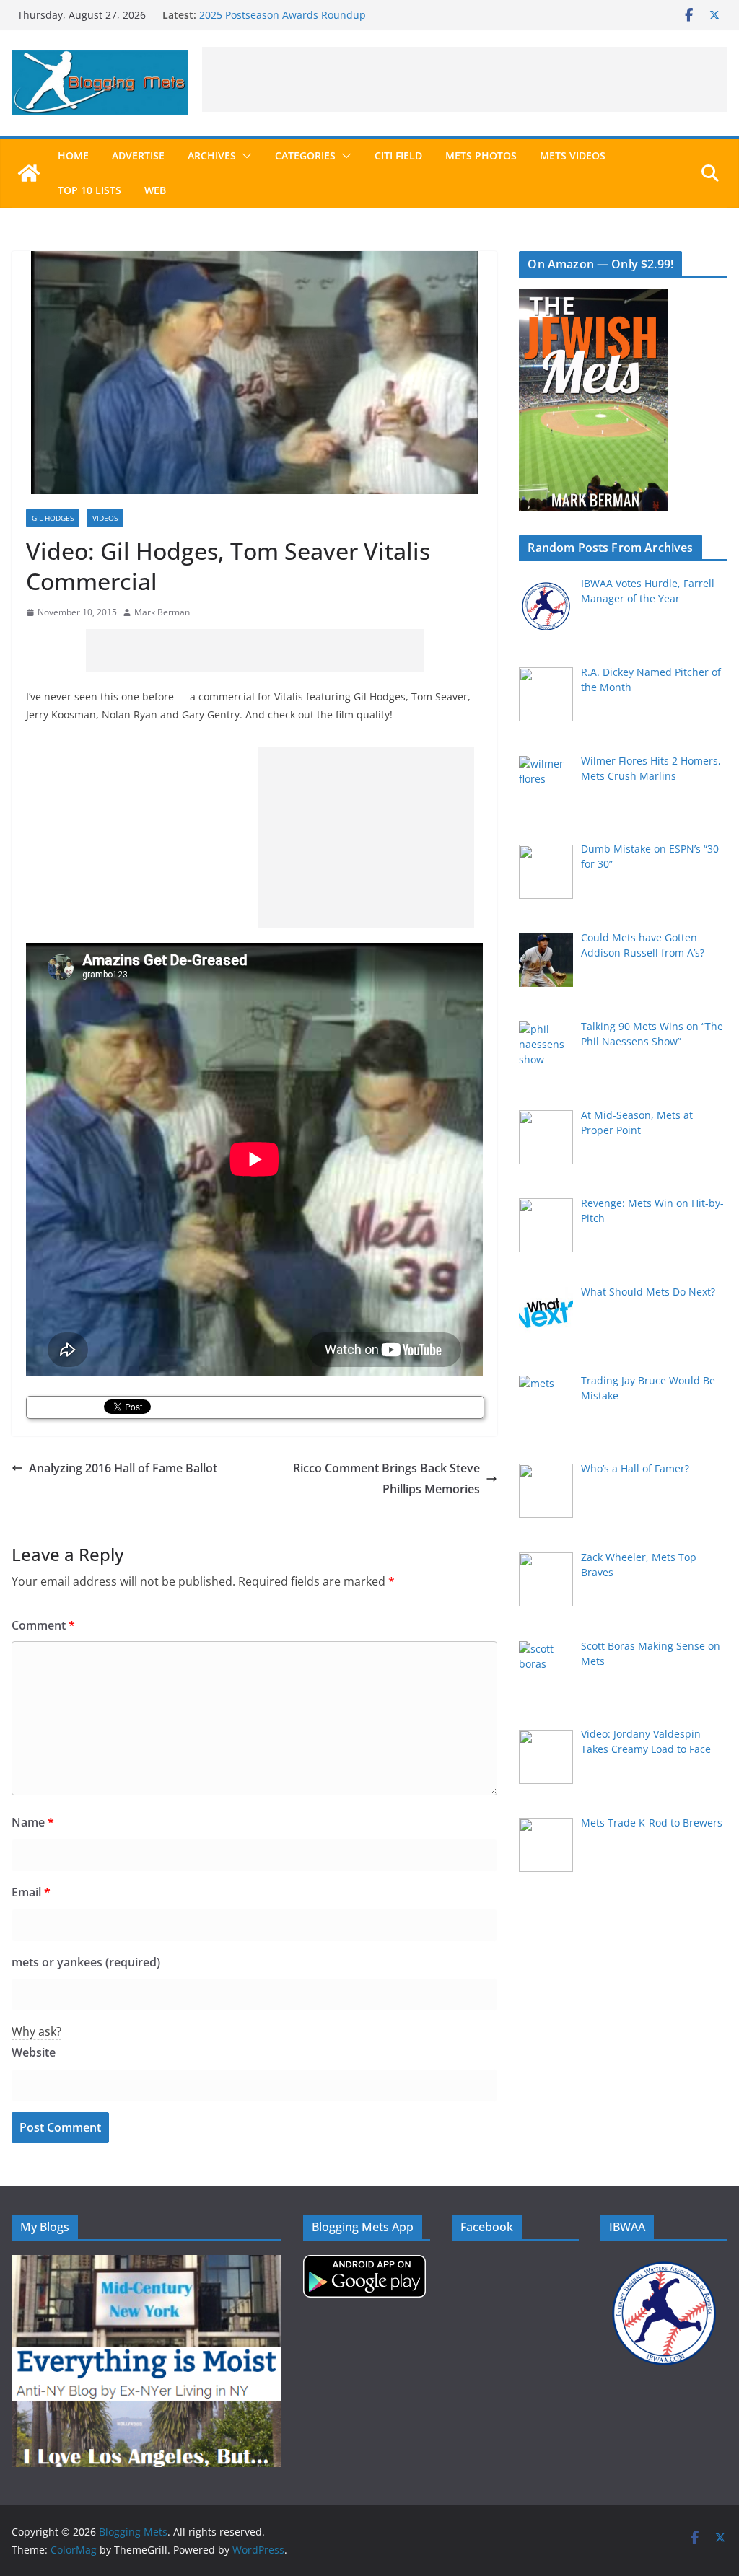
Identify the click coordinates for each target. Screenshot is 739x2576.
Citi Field (398, 155)
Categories (305, 155)
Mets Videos (573, 155)
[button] (244, 156)
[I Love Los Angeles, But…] (147, 2410)
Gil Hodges (53, 518)
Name (33, 1822)
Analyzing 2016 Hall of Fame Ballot (123, 1468)
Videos (105, 518)
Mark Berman (162, 612)
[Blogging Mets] (29, 173)
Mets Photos (481, 155)
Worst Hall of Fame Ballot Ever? (274, 15)
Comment (43, 1625)
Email (31, 1892)
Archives (212, 155)
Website (34, 2052)
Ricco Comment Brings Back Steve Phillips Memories (386, 1478)
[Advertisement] (465, 79)
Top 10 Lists (89, 190)
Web (155, 190)
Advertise (138, 155)
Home (73, 155)
